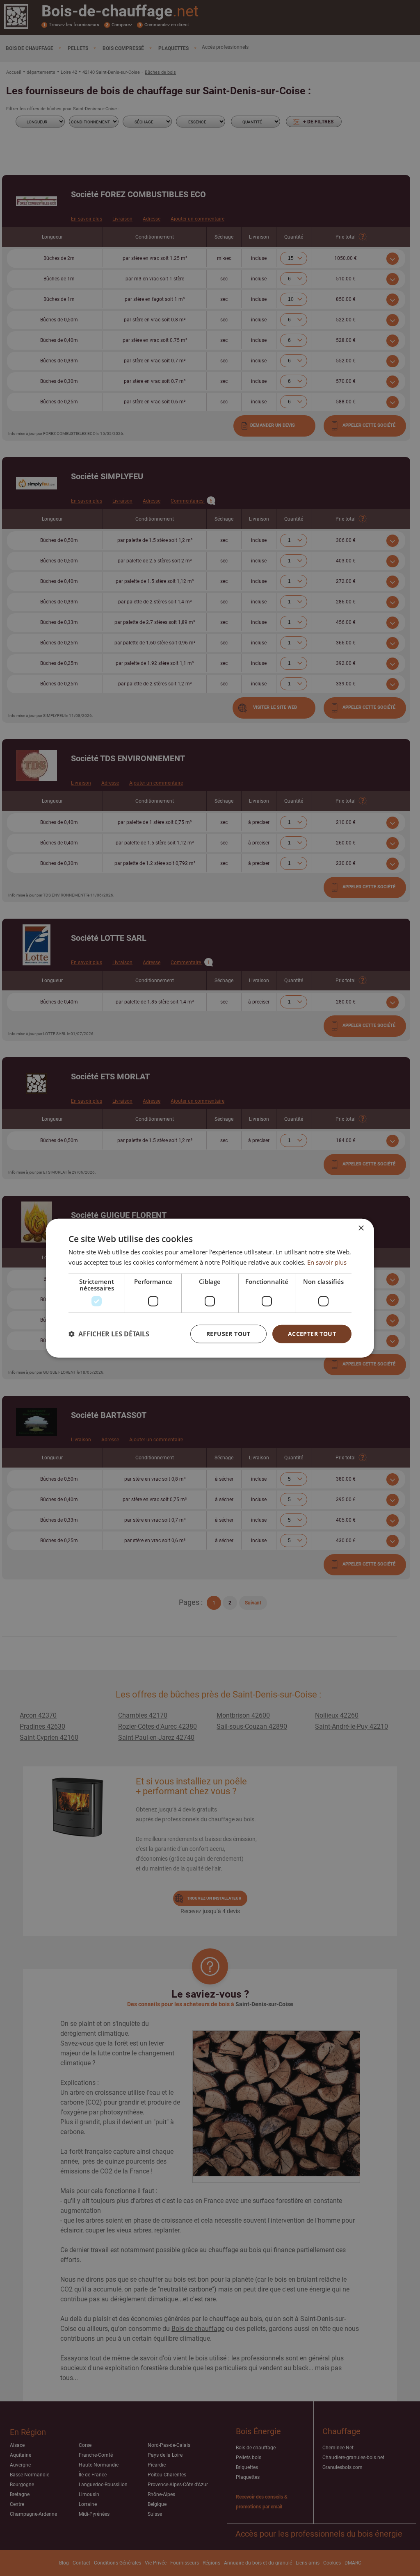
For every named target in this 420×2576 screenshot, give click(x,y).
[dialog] (210, 1288)
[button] (109, 1334)
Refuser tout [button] (228, 1334)
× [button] (361, 1228)
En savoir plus (327, 1262)
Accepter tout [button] (312, 1334)
